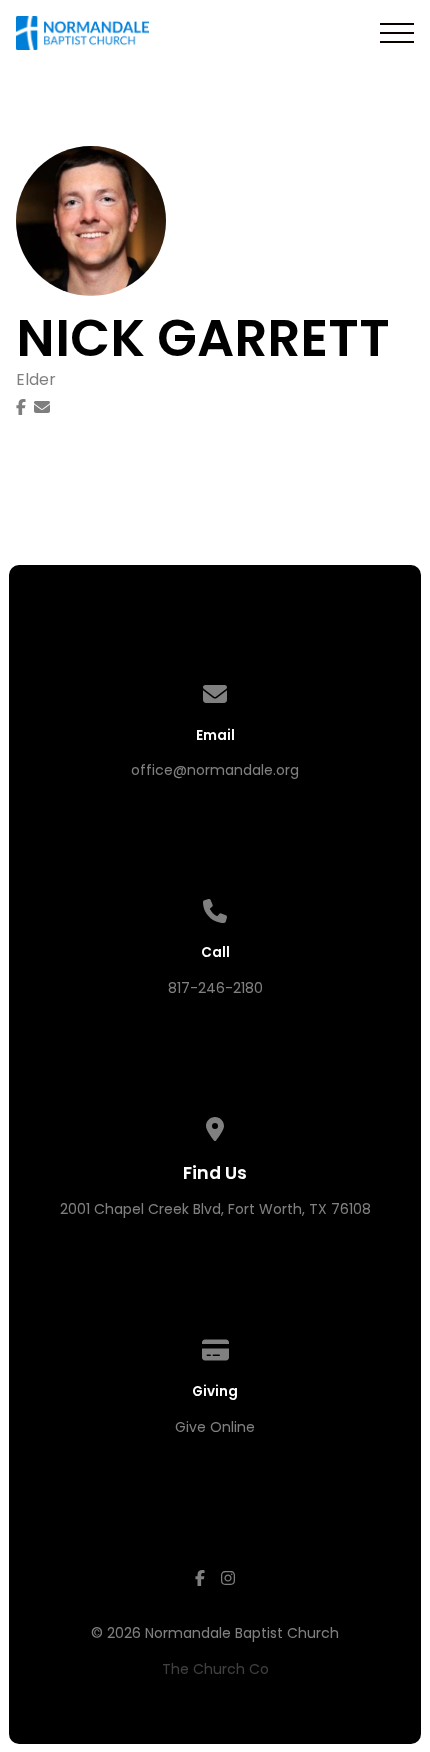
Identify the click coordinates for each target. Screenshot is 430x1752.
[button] (397, 33)
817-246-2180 (215, 988)
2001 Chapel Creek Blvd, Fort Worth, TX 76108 (215, 1209)
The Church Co (215, 1669)
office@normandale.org (215, 770)
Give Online (215, 1427)
